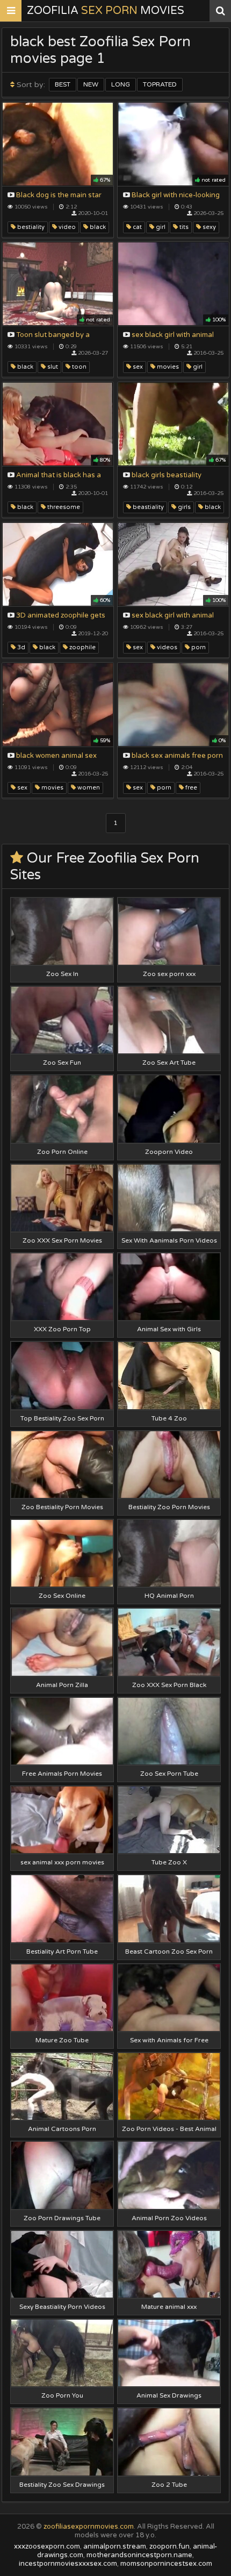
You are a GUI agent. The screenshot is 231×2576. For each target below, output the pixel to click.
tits (183, 227)
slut (52, 367)
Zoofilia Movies (106, 11)
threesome (63, 507)
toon (78, 367)
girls (183, 507)
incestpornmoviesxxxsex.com (68, 2564)
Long (121, 84)
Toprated (160, 84)
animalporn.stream (115, 2546)
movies (167, 367)
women (88, 788)
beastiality (147, 507)
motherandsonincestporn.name (139, 2555)
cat (136, 227)
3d (20, 647)
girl (160, 227)
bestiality (30, 227)
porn (198, 647)
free (190, 788)
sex (137, 367)
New (91, 84)
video (66, 227)
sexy (208, 227)
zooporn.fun (169, 2546)
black (97, 227)
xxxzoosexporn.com (47, 2546)
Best (63, 84)
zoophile (82, 647)
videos (166, 647)
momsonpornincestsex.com (166, 2564)
